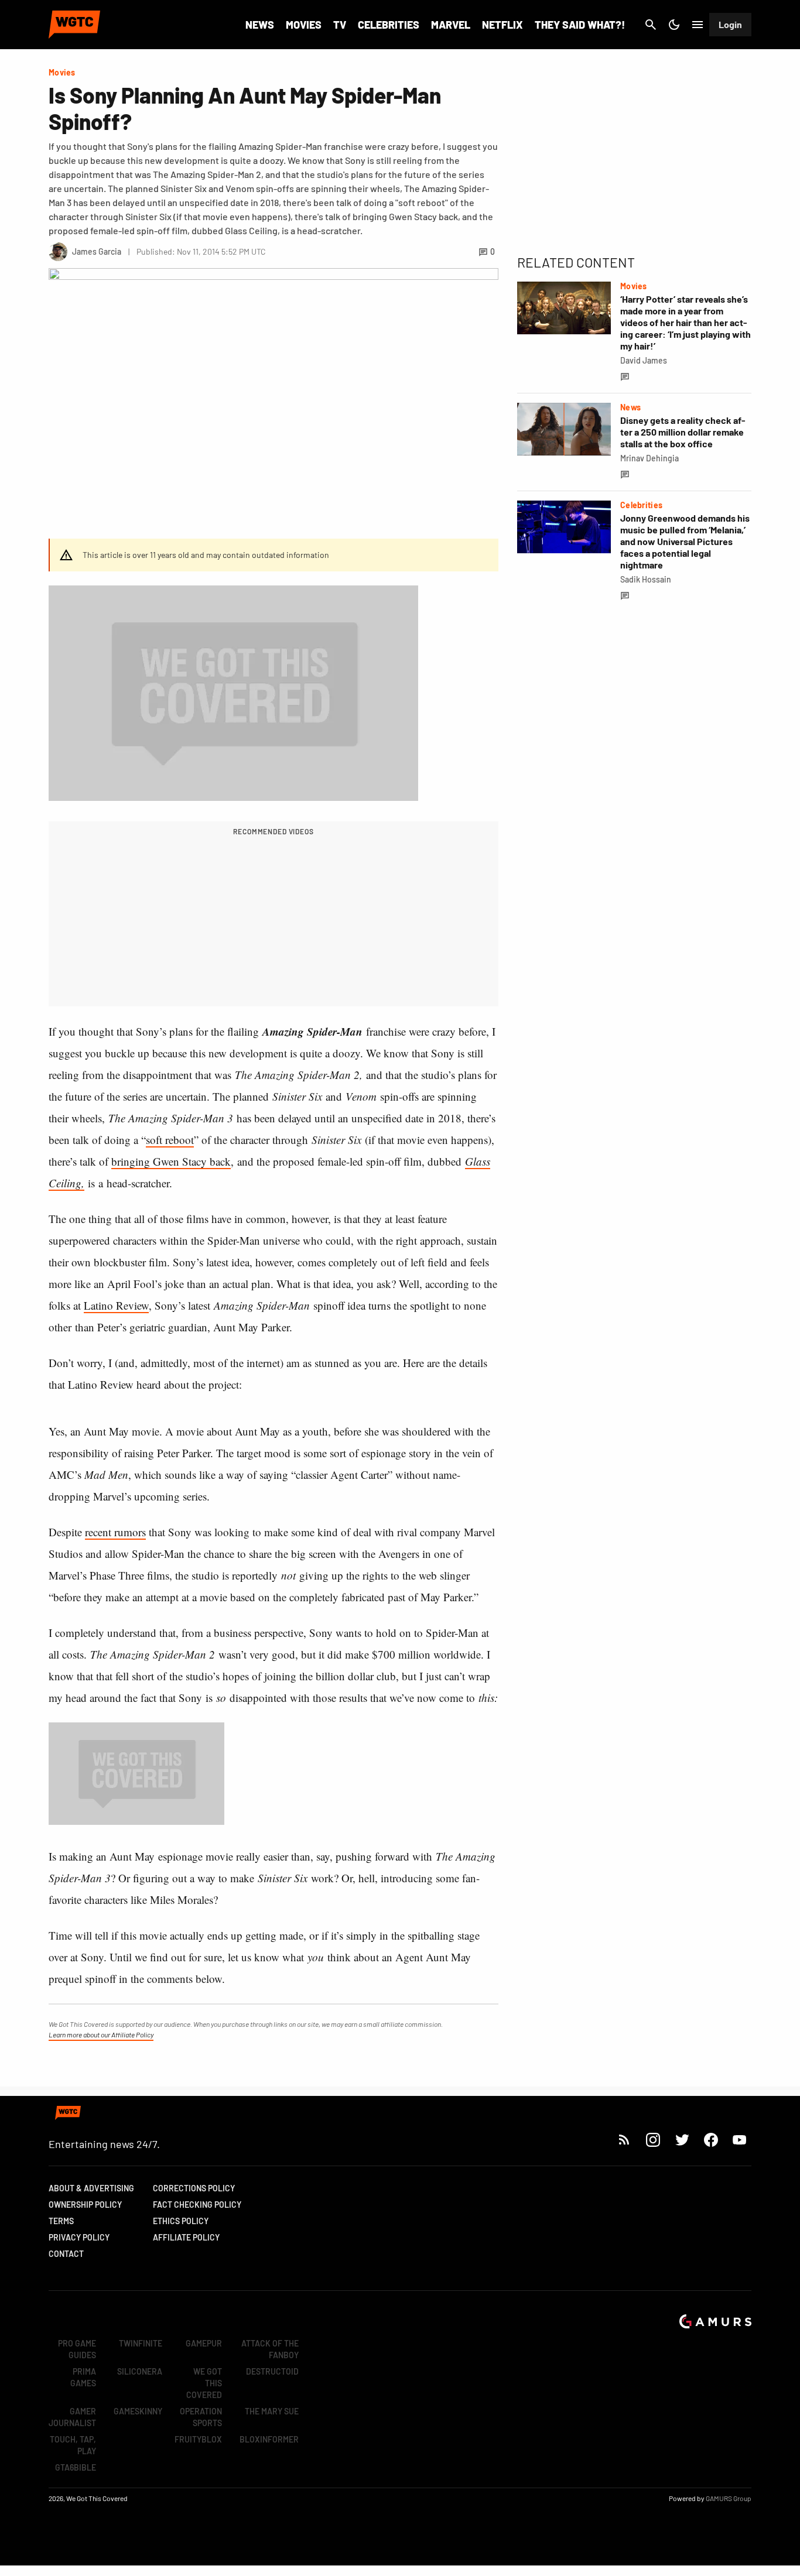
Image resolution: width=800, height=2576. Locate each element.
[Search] (651, 25)
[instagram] (653, 2140)
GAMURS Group (729, 2498)
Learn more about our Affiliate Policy (101, 2034)
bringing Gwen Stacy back (171, 1161)
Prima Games (83, 2377)
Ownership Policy (85, 2205)
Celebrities (389, 25)
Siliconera (140, 2371)
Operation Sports (201, 2417)
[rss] (624, 2140)
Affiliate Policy (186, 2237)
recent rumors (115, 1532)
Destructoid (272, 2371)
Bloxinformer (269, 2439)
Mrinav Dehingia (649, 458)
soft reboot (170, 1140)
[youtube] (740, 2140)
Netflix (502, 25)
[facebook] (711, 2140)
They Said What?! (580, 25)
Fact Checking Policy (197, 2205)
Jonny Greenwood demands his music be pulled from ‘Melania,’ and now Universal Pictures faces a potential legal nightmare (685, 541)
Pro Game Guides (77, 2349)
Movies (304, 25)
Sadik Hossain (646, 579)
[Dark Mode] (674, 25)
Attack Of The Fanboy (270, 2349)
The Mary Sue (272, 2411)
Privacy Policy (79, 2237)
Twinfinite (141, 2343)
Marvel (451, 25)
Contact (66, 2254)
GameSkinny (138, 2411)
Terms (61, 2221)
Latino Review (116, 1305)
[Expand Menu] (698, 25)
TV (340, 25)
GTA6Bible (76, 2467)
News (260, 25)
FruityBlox (198, 2439)
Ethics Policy (181, 2221)
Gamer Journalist (72, 2417)
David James (644, 360)
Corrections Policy (194, 2188)
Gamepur (204, 2343)
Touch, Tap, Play (73, 2445)
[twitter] (682, 2140)
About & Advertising (91, 2188)
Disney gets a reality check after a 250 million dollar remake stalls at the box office (683, 432)
